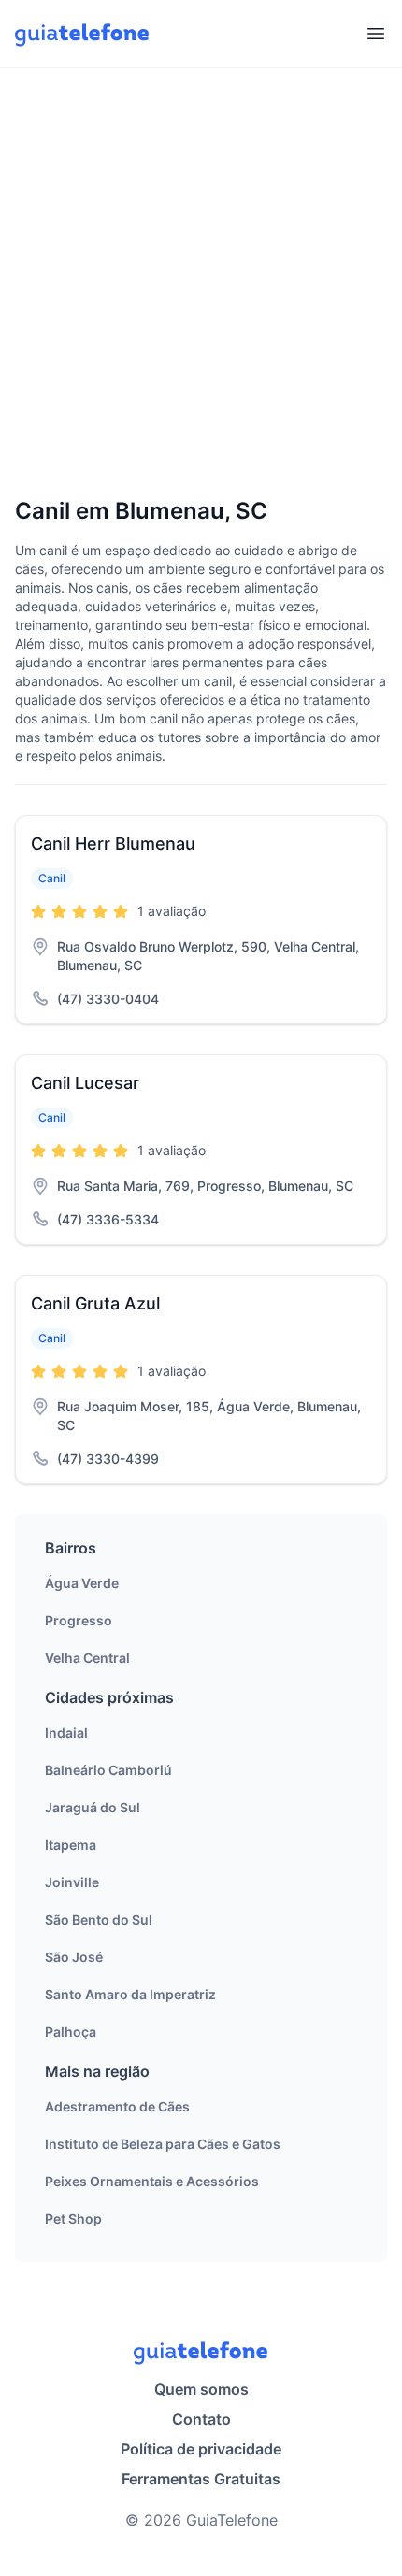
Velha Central (87, 1658)
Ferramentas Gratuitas (201, 2479)
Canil (52, 878)
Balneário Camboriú (108, 1770)
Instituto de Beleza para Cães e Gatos (163, 2144)
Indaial (66, 1732)
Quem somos (201, 2389)
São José (74, 1957)
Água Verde (82, 1583)
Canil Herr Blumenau (113, 844)
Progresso (79, 1620)
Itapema (71, 1845)
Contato (201, 2419)
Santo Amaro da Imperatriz (130, 1994)
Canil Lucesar (85, 1083)
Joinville (72, 1882)
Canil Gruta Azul (95, 1303)
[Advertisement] (201, 284)
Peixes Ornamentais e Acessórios (152, 2181)
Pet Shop (73, 2218)
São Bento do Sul (99, 1919)
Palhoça (71, 2032)
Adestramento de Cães (117, 2106)
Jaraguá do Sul (93, 1807)
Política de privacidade (201, 2449)
